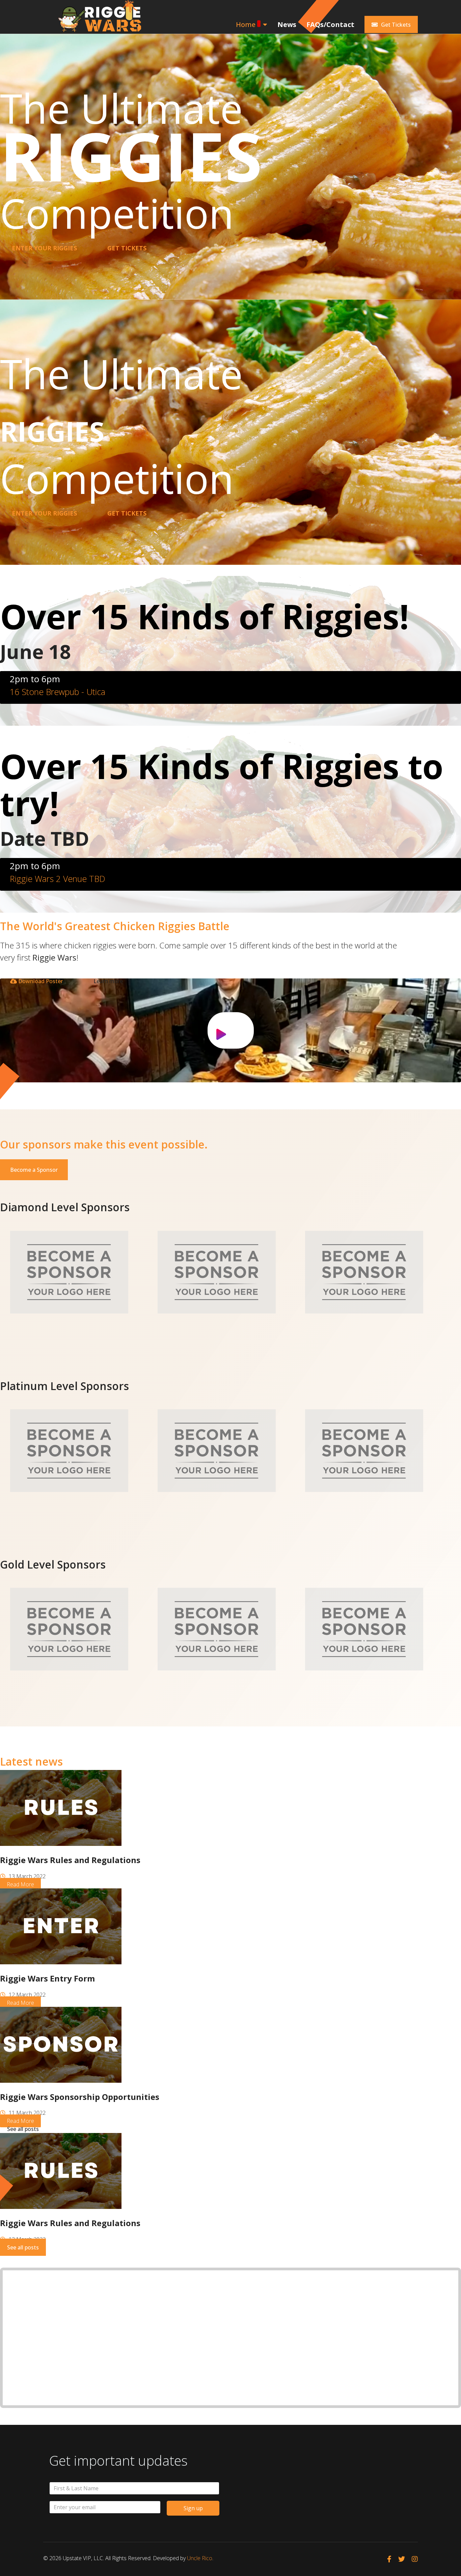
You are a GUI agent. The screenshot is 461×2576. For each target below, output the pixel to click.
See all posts (23, 2129)
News (287, 24)
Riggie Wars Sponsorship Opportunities (80, 2097)
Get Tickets (395, 25)
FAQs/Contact (330, 24)
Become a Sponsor (34, 1170)
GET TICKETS (127, 248)
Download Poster (40, 981)
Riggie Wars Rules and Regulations (70, 1860)
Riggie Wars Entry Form (47, 1978)
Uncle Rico (200, 2558)
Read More (20, 1884)
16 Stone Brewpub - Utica (58, 692)
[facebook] (389, 2559)
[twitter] (402, 2559)
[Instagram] (415, 2559)
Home (246, 24)
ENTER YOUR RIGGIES (44, 248)
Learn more (108, 981)
